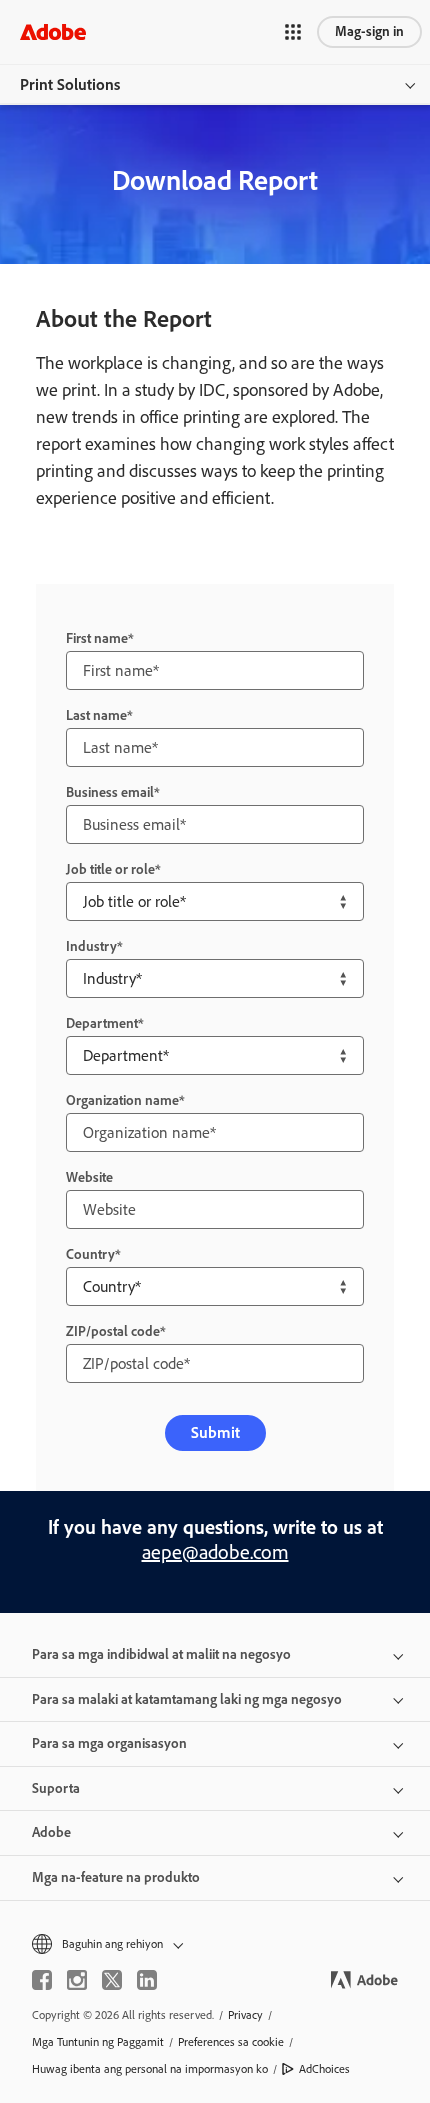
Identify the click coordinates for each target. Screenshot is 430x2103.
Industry (91, 946)
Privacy (245, 2015)
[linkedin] (147, 1980)
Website (89, 1177)
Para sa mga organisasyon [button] (109, 1743)
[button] (293, 32)
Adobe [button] (51, 1832)
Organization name (122, 1100)
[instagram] (77, 1980)
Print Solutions (70, 84)
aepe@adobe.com (215, 1552)
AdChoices (324, 2069)
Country (90, 1254)
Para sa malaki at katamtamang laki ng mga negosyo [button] (187, 1699)
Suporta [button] (56, 1788)
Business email (110, 792)
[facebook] (42, 1980)
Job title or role (110, 869)
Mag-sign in (369, 31)
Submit (215, 1432)
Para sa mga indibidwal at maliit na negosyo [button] (161, 1654)
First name (97, 638)
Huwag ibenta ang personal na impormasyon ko (150, 2069)
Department (102, 1023)
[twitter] (112, 1980)
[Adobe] (53, 31)
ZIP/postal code (113, 1331)
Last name (96, 715)
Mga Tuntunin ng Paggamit (98, 2042)
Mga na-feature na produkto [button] (116, 1877)
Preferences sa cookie (231, 2042)
